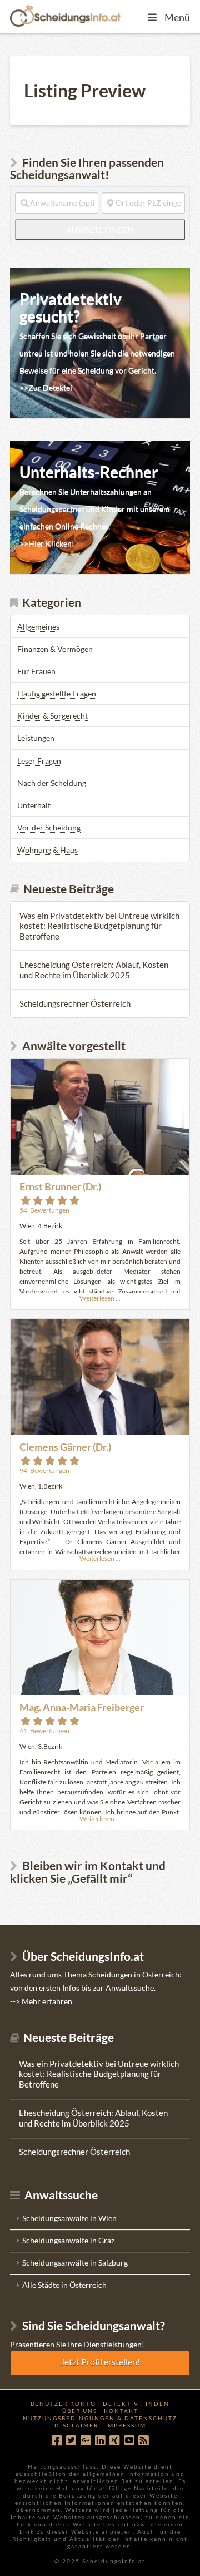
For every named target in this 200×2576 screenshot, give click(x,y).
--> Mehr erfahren (41, 2001)
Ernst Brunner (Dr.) (60, 1186)
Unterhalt (34, 805)
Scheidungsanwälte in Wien (69, 2218)
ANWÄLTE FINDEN (126, 229)
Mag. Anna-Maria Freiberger (82, 1707)
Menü (177, 17)
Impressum (126, 2425)
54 (44, 1210)
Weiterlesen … (100, 1298)
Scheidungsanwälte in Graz (68, 2240)
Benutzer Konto (63, 2404)
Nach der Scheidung (52, 783)
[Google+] (86, 2441)
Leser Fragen (39, 761)
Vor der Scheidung (49, 827)
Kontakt (121, 2411)
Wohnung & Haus (47, 850)
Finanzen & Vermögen (55, 649)
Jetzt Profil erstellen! (100, 2362)
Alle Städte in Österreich (64, 2285)
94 (44, 1470)
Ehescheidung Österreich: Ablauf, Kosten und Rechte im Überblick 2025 (94, 970)
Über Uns (80, 2411)
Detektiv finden (136, 2404)
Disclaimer (76, 2425)
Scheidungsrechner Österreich (75, 1003)
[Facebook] (57, 2441)
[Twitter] (71, 2441)
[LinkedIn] (100, 2441)
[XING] (114, 2441)
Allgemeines (38, 627)
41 (44, 1731)
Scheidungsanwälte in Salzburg (75, 2263)
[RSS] (143, 2441)
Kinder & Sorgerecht (52, 716)
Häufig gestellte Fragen (57, 693)
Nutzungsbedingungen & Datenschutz (100, 2418)
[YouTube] (129, 2441)
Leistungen (36, 738)
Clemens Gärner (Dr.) (65, 1447)
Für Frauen (36, 671)
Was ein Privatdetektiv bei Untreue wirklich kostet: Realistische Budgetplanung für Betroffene (99, 926)
